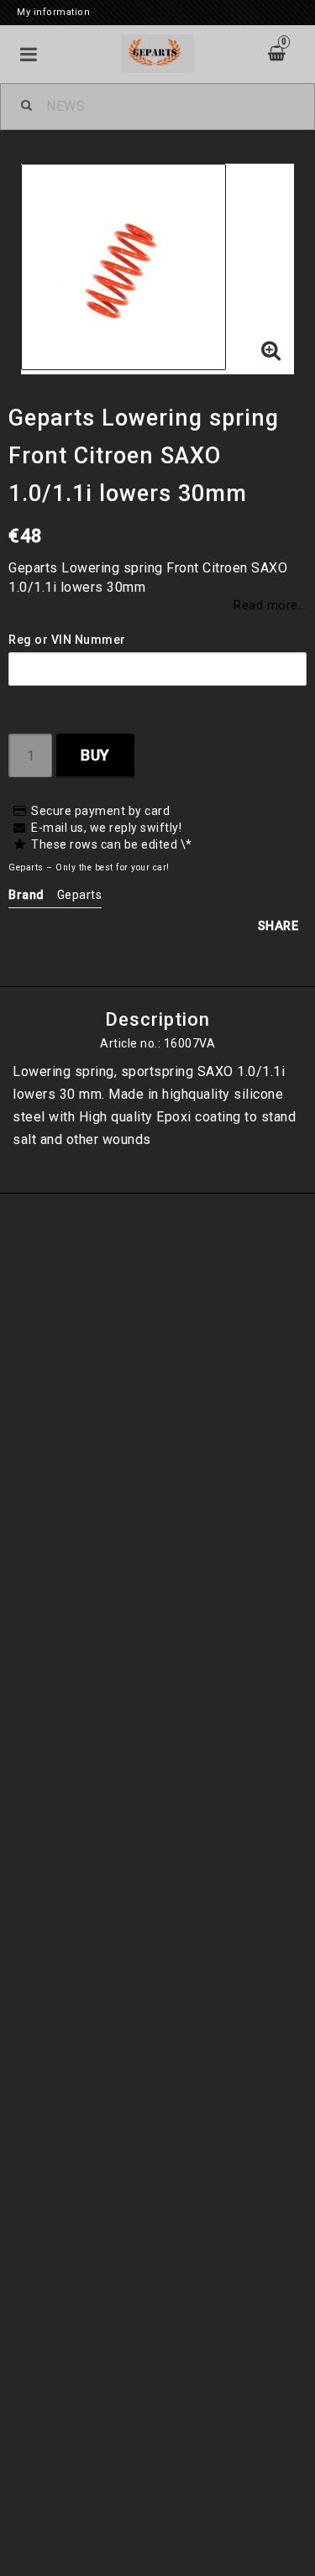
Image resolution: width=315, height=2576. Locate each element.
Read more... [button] (270, 606)
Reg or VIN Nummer (67, 640)
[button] (271, 352)
